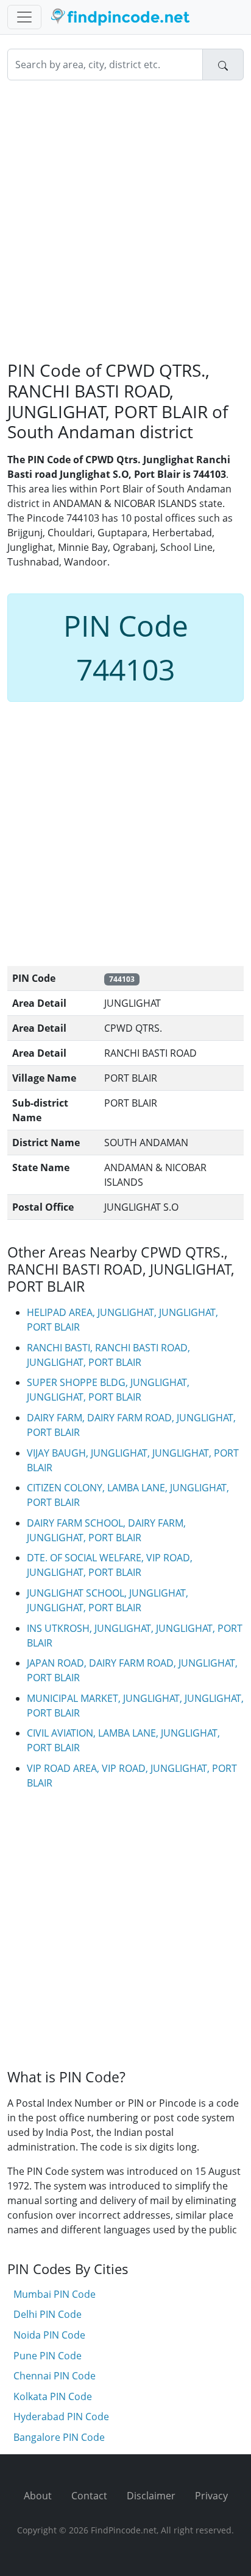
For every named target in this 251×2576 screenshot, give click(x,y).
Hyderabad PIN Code (61, 2417)
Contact (89, 2496)
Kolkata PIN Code (53, 2396)
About (38, 2496)
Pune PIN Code (48, 2356)
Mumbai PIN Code (55, 2294)
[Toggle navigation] (24, 17)
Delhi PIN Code (48, 2314)
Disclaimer (151, 2496)
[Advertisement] (125, 220)
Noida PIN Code (49, 2335)
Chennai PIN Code (55, 2376)
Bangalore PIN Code (59, 2437)
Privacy (211, 2496)
